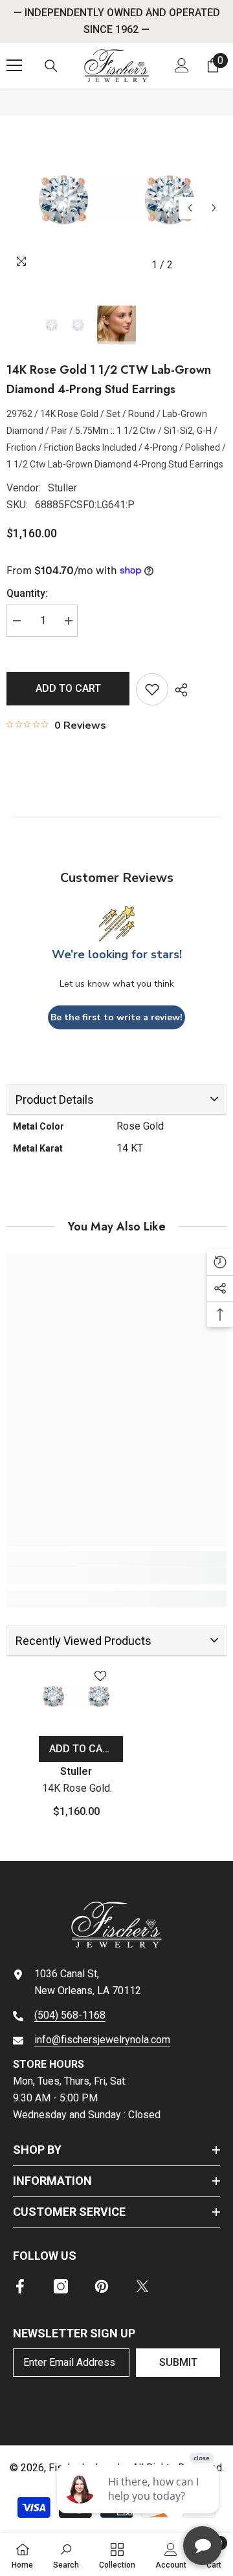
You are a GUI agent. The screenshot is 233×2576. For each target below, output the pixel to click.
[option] (116, 200)
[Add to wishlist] (152, 689)
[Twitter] (142, 2286)
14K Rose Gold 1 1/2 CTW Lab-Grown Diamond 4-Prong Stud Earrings (76, 1789)
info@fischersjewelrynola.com (102, 2040)
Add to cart (68, 688)
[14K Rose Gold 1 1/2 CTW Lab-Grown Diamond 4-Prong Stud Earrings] (76, 1697)
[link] (116, 1576)
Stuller (62, 488)
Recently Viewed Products (83, 1641)
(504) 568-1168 (70, 2015)
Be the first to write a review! (116, 1017)
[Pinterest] (102, 2286)
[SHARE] (178, 690)
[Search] (51, 66)
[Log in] (182, 65)
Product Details (55, 1100)
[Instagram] (61, 2286)
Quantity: (27, 593)
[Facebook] (20, 2286)
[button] (190, 208)
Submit (178, 2362)
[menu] (14, 65)
